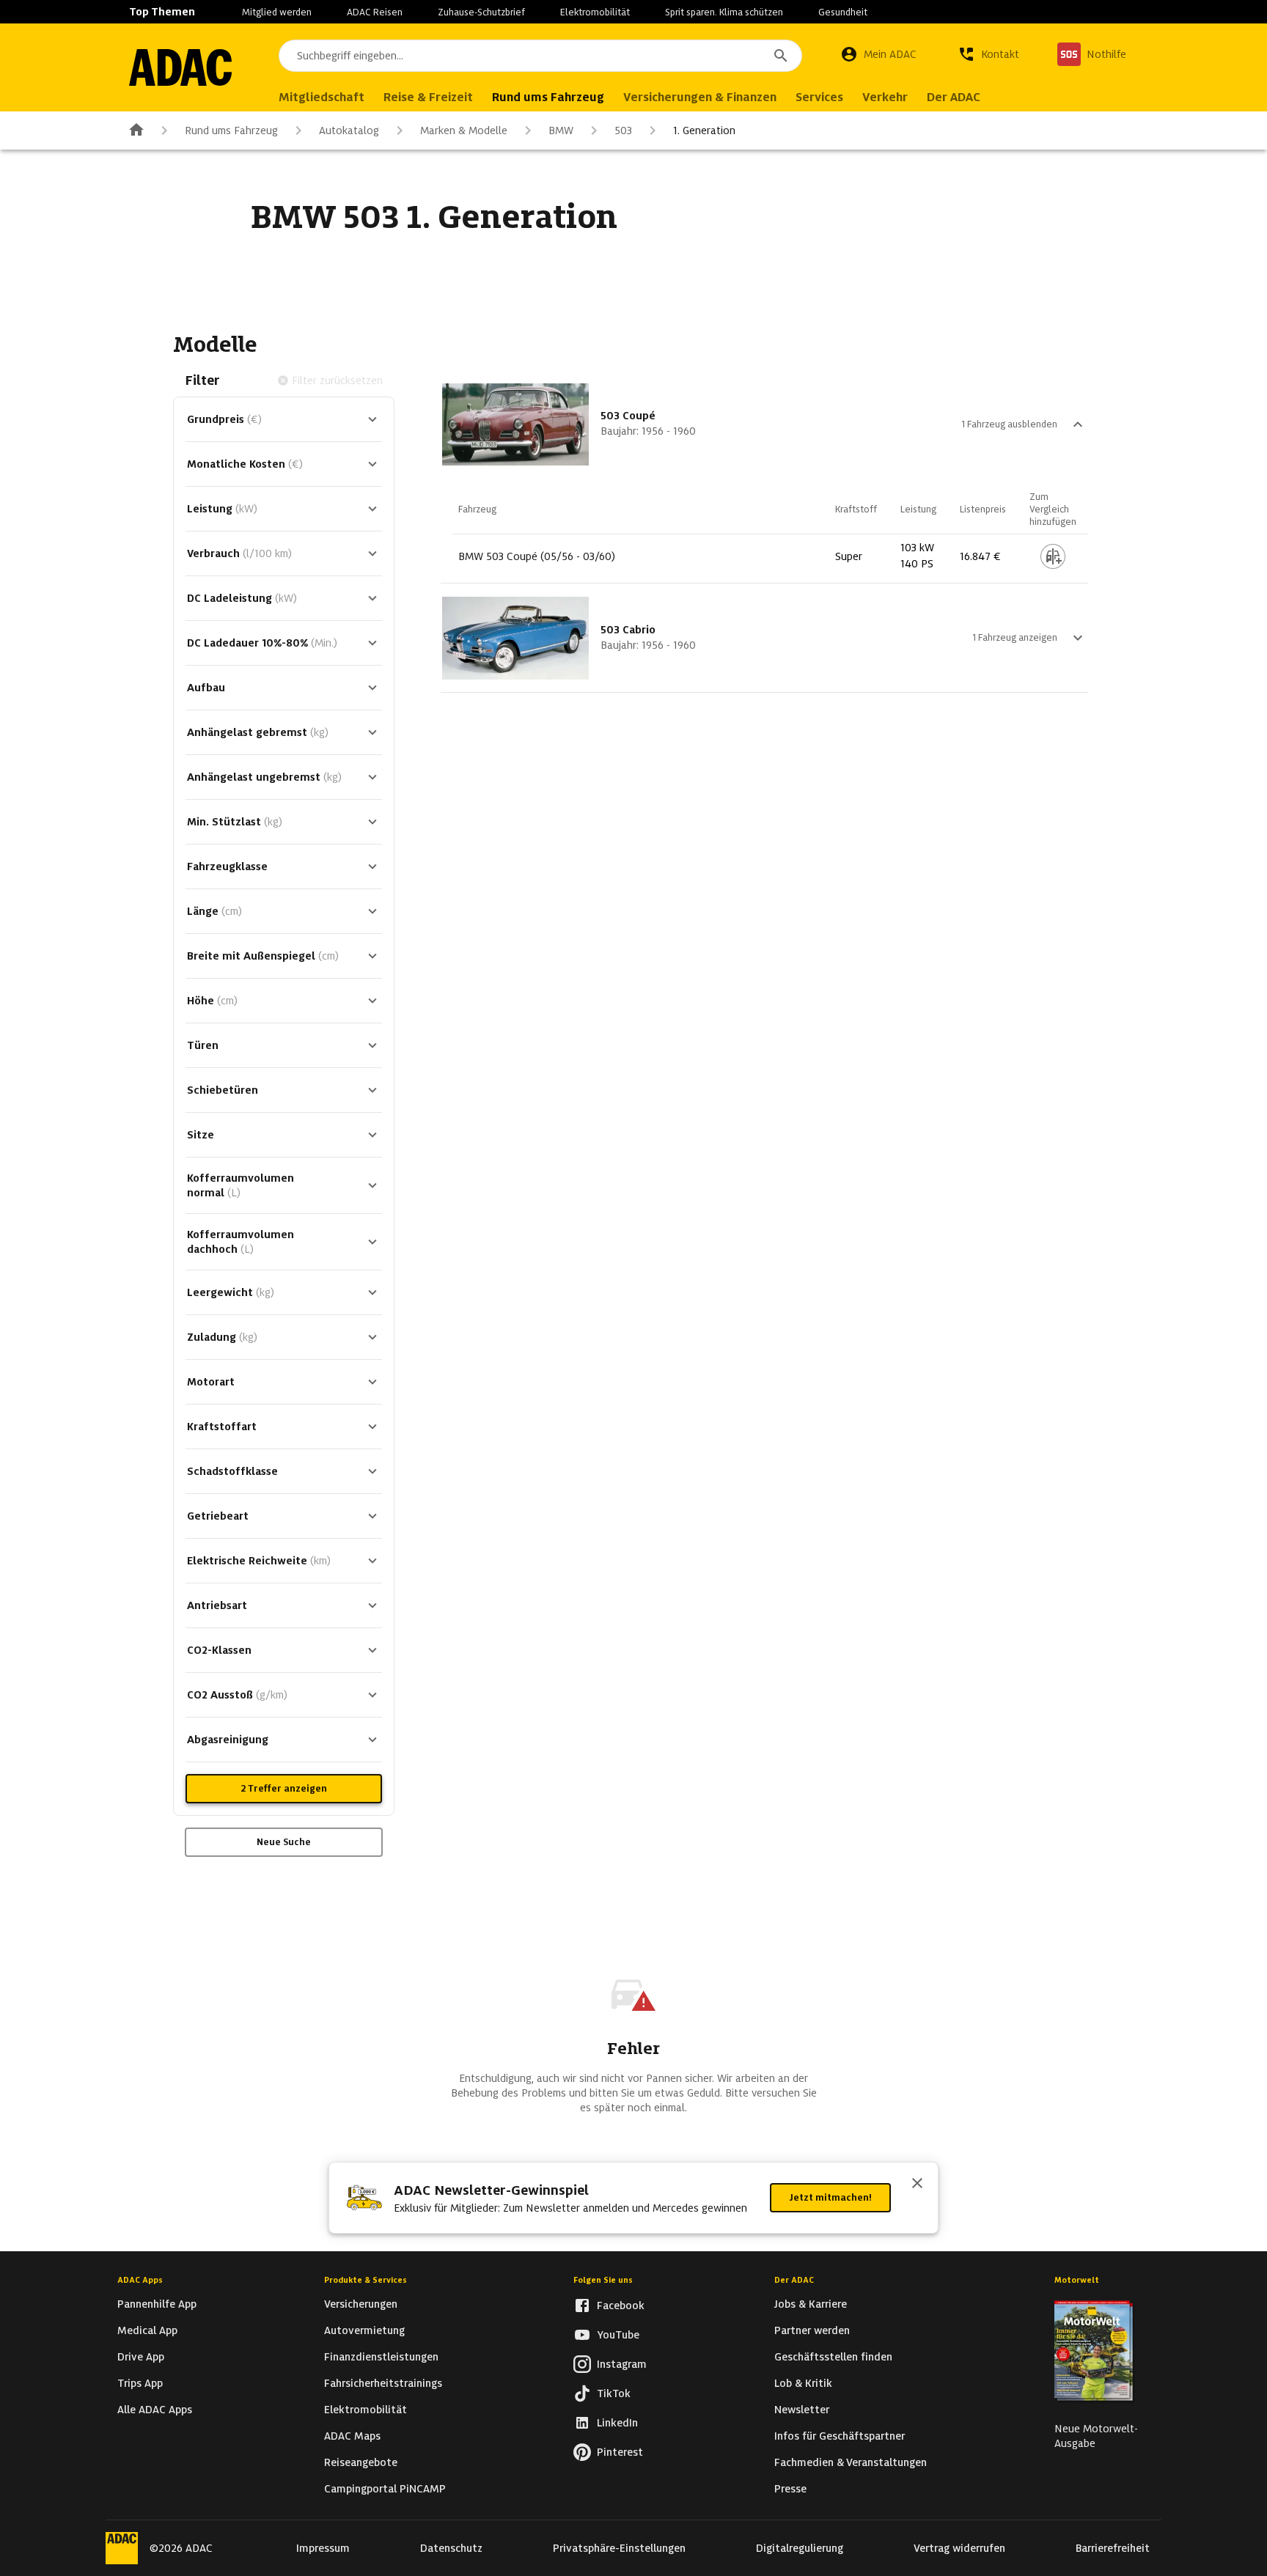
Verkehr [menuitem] (885, 97)
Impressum (323, 2548)
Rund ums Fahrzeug (231, 130)
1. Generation (704, 130)
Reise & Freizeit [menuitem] (428, 97)
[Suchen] (781, 56)
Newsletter (802, 2410)
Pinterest (620, 2452)
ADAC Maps (352, 2436)
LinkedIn (617, 2423)
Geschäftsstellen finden (833, 2357)
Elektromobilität (595, 12)
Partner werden (812, 2330)
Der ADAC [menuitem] (954, 97)
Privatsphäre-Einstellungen (619, 2548)
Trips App (140, 2383)
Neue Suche (284, 1842)
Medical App (147, 2330)
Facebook (621, 2305)
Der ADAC (794, 2280)
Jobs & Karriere (811, 2304)
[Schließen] (917, 2185)
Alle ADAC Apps (155, 2410)
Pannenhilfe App (157, 2304)
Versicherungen (361, 2304)
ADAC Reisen (375, 12)
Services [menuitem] (819, 97)
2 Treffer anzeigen (284, 1788)
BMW (561, 130)
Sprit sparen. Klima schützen (724, 12)
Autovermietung (364, 2330)
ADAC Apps (140, 2280)
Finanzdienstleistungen (381, 2357)
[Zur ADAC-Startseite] (180, 67)
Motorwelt (1077, 2280)
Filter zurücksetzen (337, 380)
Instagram (622, 2364)
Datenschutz (451, 2548)
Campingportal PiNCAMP (385, 2489)
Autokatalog (349, 130)
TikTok (614, 2393)
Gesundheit (843, 12)
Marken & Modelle (464, 130)
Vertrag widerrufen (959, 2548)
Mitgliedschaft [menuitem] (322, 97)
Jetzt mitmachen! (830, 2197)
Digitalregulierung (800, 2548)
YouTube (618, 2335)
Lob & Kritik (803, 2383)
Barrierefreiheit (1113, 2548)
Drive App (141, 2357)
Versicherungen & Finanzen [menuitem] (700, 97)
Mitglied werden (277, 12)
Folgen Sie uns (603, 2280)
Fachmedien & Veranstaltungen (851, 2462)
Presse (790, 2489)
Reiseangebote (361, 2462)
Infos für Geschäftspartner (840, 2436)
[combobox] (540, 56)
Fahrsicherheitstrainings (383, 2383)
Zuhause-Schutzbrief (481, 12)
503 (623, 130)
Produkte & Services (366, 2280)
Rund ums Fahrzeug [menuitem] (548, 97)
